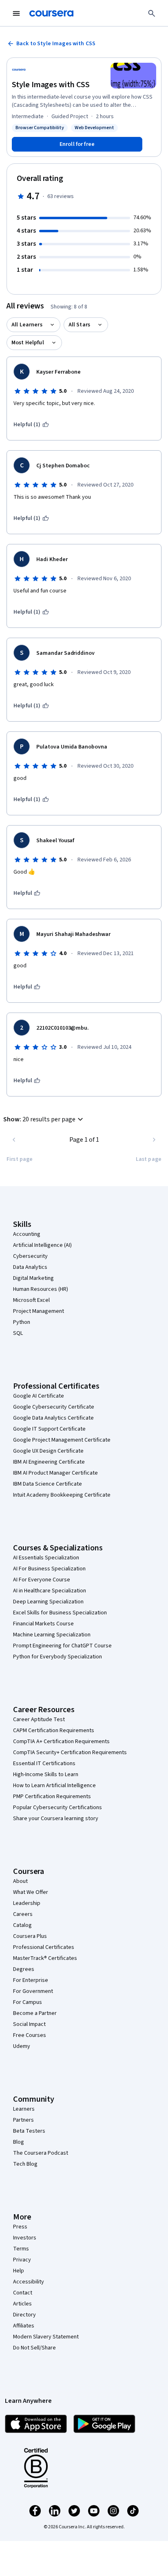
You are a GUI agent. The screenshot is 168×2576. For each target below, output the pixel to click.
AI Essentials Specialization (46, 1558)
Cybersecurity (30, 1256)
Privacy (22, 2260)
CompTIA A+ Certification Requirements (61, 1742)
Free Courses (30, 2035)
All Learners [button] (27, 325)
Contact (23, 2293)
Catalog (22, 1925)
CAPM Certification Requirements (54, 1731)
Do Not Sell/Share (34, 2348)
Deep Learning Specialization (48, 1602)
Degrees (24, 1969)
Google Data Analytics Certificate (53, 1418)
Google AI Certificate (39, 1396)
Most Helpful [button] (28, 343)
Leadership (27, 1903)
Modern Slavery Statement (46, 2337)
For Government (33, 1991)
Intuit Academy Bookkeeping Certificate (62, 1495)
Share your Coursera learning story (56, 1819)
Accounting (27, 1234)
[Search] (152, 13)
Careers (23, 1914)
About (20, 1881)
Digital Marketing (33, 1278)
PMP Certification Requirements (52, 1797)
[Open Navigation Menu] (16, 13)
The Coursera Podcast (41, 2153)
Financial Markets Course (43, 1624)
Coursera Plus (30, 1936)
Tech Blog (25, 2164)
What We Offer (31, 1892)
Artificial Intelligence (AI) (42, 1245)
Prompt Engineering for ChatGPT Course (62, 1646)
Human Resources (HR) (41, 1289)
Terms (21, 2249)
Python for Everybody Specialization (57, 1657)
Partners (23, 2120)
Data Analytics (30, 1267)
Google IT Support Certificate (49, 1429)
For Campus (28, 2002)
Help (19, 2271)
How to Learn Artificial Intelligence (54, 1786)
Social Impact (29, 2024)
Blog (19, 2142)
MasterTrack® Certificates (45, 1958)
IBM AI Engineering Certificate (49, 1462)
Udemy (22, 2046)
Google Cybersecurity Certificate (54, 1407)
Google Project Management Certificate (62, 1440)
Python (22, 1322)
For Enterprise (31, 1980)
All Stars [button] (79, 325)
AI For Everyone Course (42, 1580)
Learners (24, 2109)
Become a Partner (35, 2013)
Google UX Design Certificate (48, 1451)
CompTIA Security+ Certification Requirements (70, 1753)
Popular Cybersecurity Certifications (57, 1808)
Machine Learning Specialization (52, 1635)
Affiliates (24, 2326)
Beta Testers (29, 2131)
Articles (22, 2304)
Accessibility (29, 2282)
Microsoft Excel (31, 1300)
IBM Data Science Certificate (48, 1484)
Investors (25, 2238)
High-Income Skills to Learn (46, 1775)
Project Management (39, 1311)
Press (20, 2227)
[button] (44, 1119)
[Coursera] (51, 13)
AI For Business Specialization (49, 1569)
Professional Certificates (44, 1947)
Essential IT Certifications (44, 1764)
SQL (18, 1333)
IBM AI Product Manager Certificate (55, 1473)
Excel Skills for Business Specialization (60, 1613)
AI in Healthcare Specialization (50, 1591)
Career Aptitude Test (39, 1720)
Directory (24, 2315)
